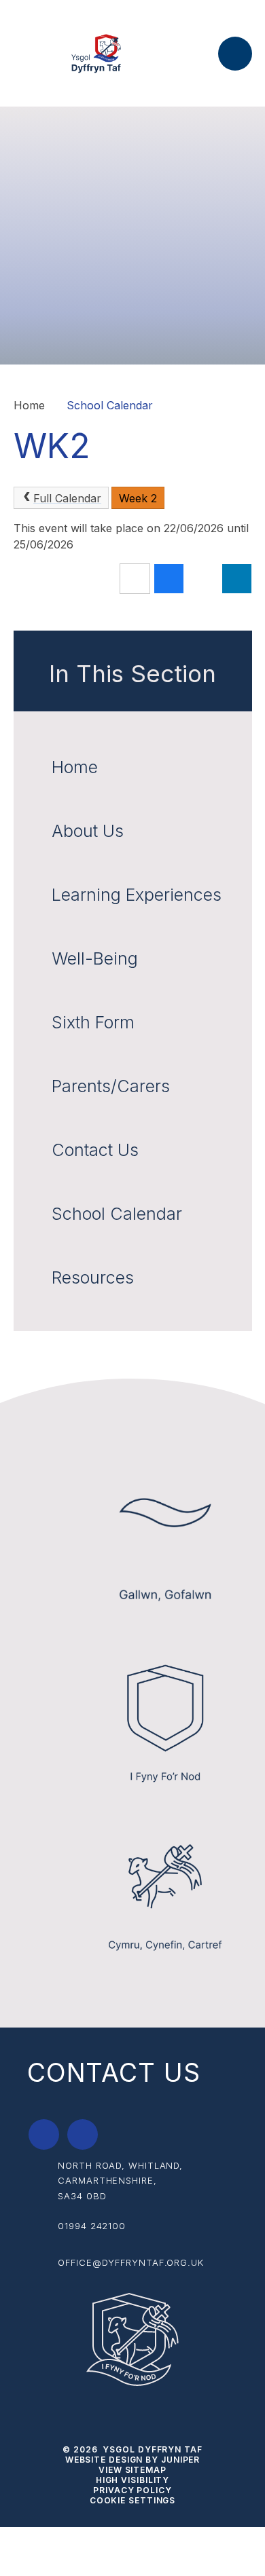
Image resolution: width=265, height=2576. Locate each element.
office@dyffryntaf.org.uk (131, 2262)
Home (29, 405)
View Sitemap (132, 2470)
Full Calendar (67, 498)
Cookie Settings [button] (133, 2500)
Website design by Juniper (133, 2460)
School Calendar (110, 405)
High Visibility (133, 2480)
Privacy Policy (132, 2490)
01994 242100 (92, 2226)
